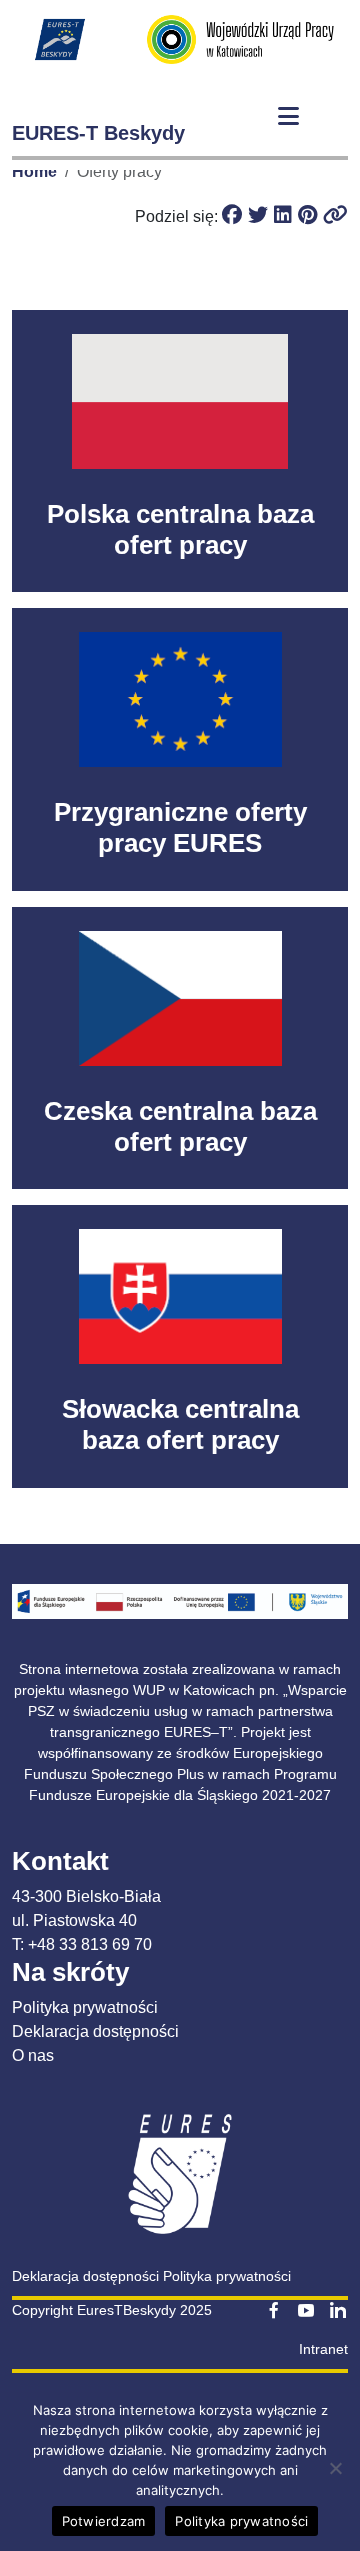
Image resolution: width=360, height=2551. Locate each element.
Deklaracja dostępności (95, 2031)
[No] (335, 2468)
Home (34, 171)
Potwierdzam (104, 2521)
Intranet (323, 2349)
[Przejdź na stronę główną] (60, 39)
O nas (33, 2055)
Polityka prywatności (85, 2007)
